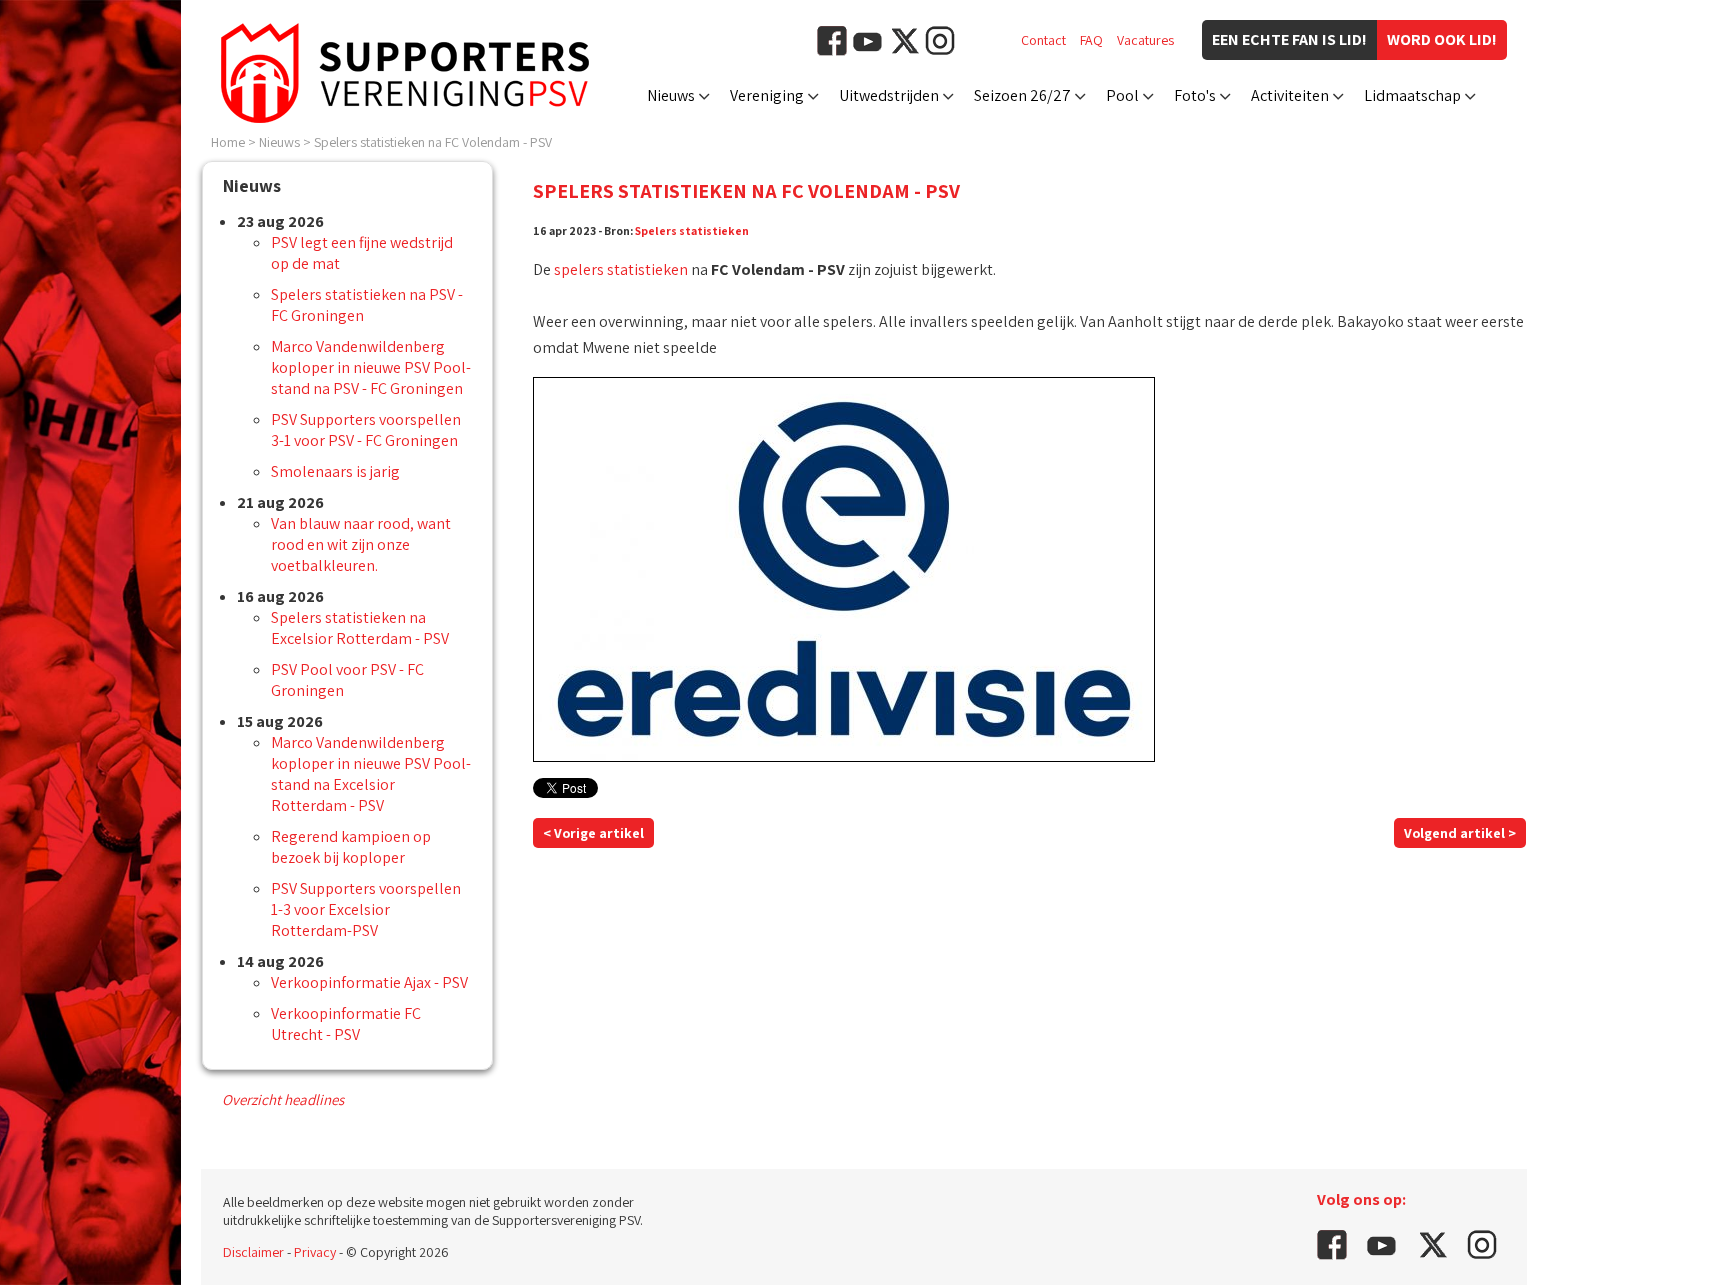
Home (228, 142)
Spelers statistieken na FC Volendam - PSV (433, 142)
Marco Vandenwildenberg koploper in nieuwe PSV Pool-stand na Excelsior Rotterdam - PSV (371, 774)
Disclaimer (253, 1252)
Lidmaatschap (1412, 95)
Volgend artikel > (1460, 833)
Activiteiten (1290, 95)
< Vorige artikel (593, 833)
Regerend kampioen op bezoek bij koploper (351, 847)
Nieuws (671, 95)
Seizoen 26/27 (1022, 95)
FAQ (1091, 40)
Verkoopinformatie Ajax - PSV (369, 982)
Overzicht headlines (283, 1099)
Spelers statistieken (692, 230)
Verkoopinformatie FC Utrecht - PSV (346, 1024)
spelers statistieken (621, 269)
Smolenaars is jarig (335, 471)
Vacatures (1145, 40)
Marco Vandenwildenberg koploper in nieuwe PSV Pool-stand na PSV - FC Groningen (371, 367)
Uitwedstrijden (889, 95)
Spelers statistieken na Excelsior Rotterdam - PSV (360, 628)
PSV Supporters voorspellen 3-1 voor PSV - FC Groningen (366, 430)
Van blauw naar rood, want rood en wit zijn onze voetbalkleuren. (361, 544)
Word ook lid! (1442, 39)
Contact (1043, 40)
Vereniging (767, 95)
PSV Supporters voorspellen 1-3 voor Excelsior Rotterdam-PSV (366, 909)
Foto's (1195, 95)
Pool (1122, 95)
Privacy (315, 1252)
